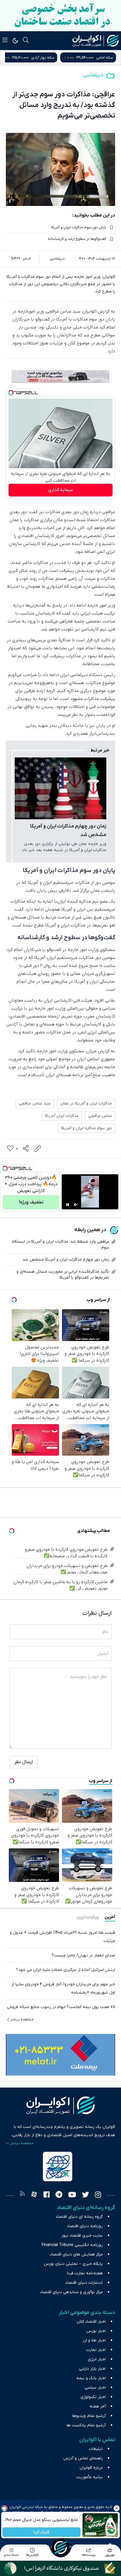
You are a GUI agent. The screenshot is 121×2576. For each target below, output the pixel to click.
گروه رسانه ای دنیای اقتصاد (79, 2217)
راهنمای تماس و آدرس (83, 2458)
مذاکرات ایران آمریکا (62, 1116)
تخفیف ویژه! (31, 1202)
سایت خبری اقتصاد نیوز (82, 2236)
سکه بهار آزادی (101, 58)
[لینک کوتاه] (38, 1149)
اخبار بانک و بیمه (91, 2378)
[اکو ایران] (96, 41)
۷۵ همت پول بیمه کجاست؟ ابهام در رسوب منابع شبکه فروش (61, 2007)
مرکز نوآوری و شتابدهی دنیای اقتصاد (71, 2292)
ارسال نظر (24, 1762)
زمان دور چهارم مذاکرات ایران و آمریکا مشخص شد (68, 831)
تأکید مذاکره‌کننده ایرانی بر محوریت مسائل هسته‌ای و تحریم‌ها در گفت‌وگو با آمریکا (63, 1275)
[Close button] (117, 2508)
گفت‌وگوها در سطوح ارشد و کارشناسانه (77, 239)
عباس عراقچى (100, 1116)
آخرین (110, 1917)
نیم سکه (42, 58)
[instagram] (98, 2195)
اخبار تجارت (96, 2350)
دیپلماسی (93, 75)
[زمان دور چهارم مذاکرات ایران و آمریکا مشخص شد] (60, 788)
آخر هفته (98, 2406)
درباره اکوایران (91, 2468)
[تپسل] (11, 393)
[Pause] (68, 1205)
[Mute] (76, 1205)
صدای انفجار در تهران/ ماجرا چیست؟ (83, 1955)
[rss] (22, 2195)
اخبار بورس (96, 2331)
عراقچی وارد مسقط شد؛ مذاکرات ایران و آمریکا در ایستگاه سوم (60, 1245)
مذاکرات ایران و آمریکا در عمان (86, 1103)
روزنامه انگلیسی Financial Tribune (72, 2245)
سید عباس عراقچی (35, 1103)
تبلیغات (96, 2449)
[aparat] (34, 2195)
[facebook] (47, 2195)
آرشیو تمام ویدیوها (89, 2416)
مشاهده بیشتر (22, 2019)
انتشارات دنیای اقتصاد (84, 2283)
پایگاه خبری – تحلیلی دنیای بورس (73, 2264)
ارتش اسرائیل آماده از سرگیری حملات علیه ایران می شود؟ (66, 1970)
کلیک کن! (41, 2532)
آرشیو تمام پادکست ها (86, 2425)
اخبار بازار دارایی (92, 2369)
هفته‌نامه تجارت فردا (85, 2273)
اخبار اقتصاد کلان (91, 2322)
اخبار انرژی (97, 2359)
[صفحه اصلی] (60, 2547)
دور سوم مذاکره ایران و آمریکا (86, 1128)
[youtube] (72, 2195)
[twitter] (85, 2195)
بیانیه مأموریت (89, 2477)
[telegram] (59, 2195)
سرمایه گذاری (60, 490)
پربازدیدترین (88, 1917)
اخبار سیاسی (95, 2388)
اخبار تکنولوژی (93, 2397)
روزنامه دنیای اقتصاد (85, 2226)
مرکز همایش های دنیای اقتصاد (76, 2254)
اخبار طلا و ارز (94, 2340)
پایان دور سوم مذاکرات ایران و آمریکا (79, 227)
